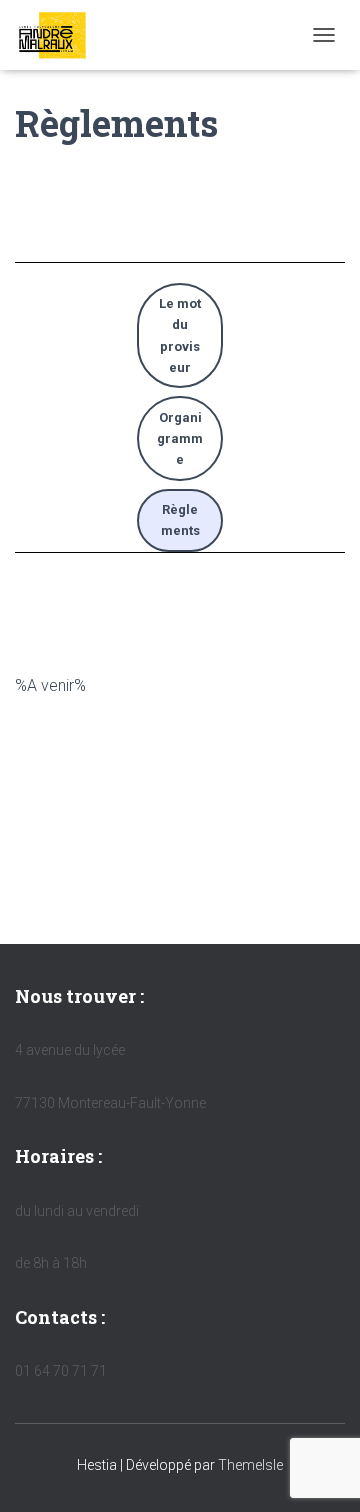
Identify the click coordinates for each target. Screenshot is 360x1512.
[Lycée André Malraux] (60, 35)
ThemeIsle (250, 1465)
